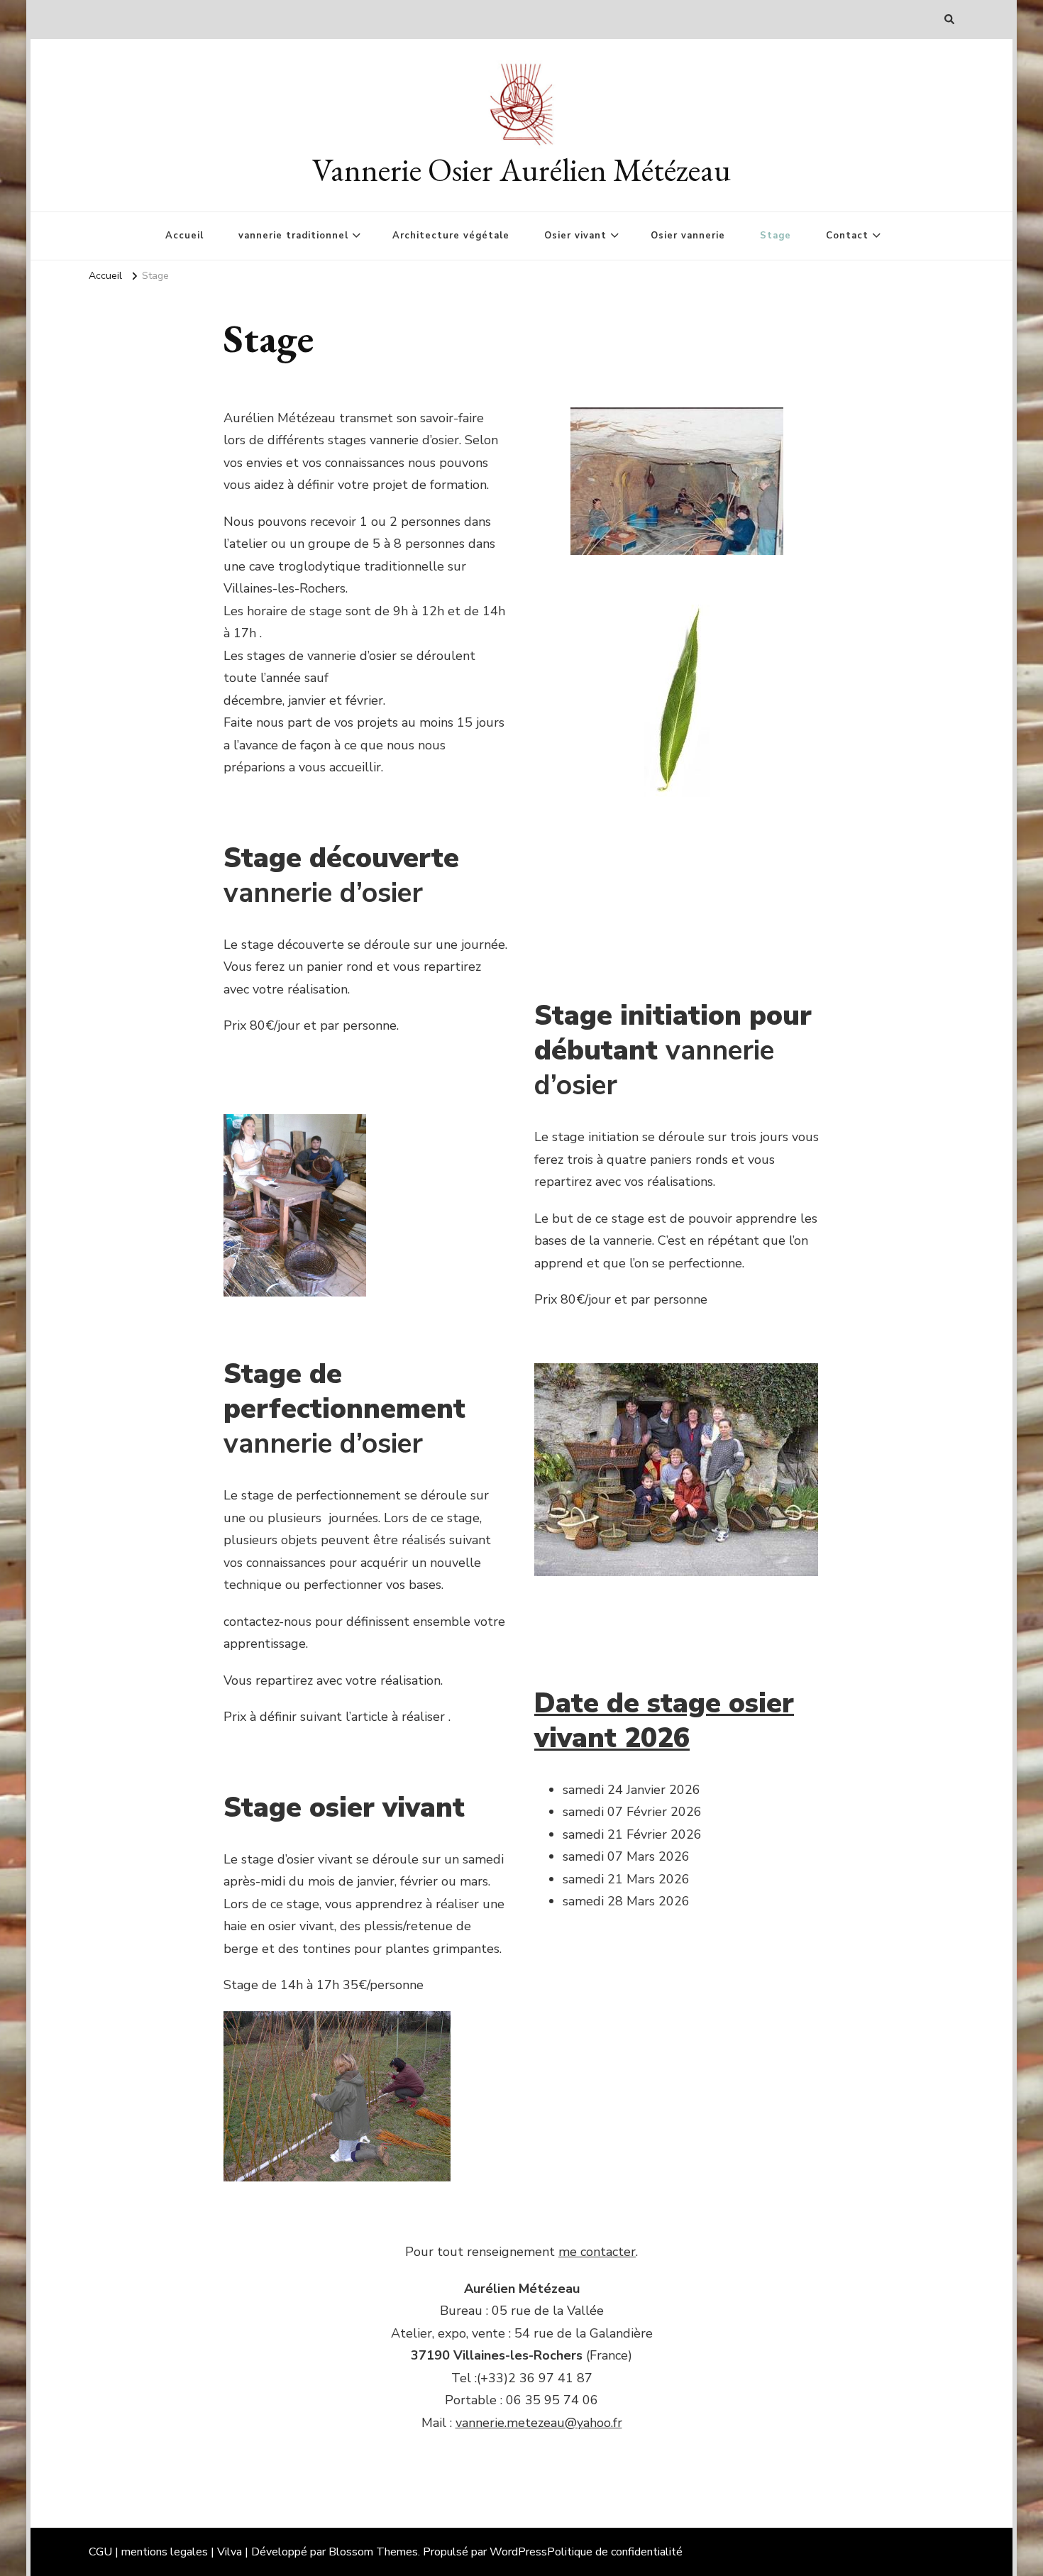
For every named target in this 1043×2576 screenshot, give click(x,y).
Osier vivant (575, 236)
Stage (776, 236)
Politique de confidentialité (615, 2552)
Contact (847, 236)
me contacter (597, 2252)
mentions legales (165, 2552)
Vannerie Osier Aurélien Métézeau (521, 170)
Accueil (184, 236)
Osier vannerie (688, 236)
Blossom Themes (373, 2552)
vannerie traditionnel (293, 236)
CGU (100, 2552)
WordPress (518, 2552)
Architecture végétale (451, 236)
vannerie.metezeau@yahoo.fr (539, 2423)
